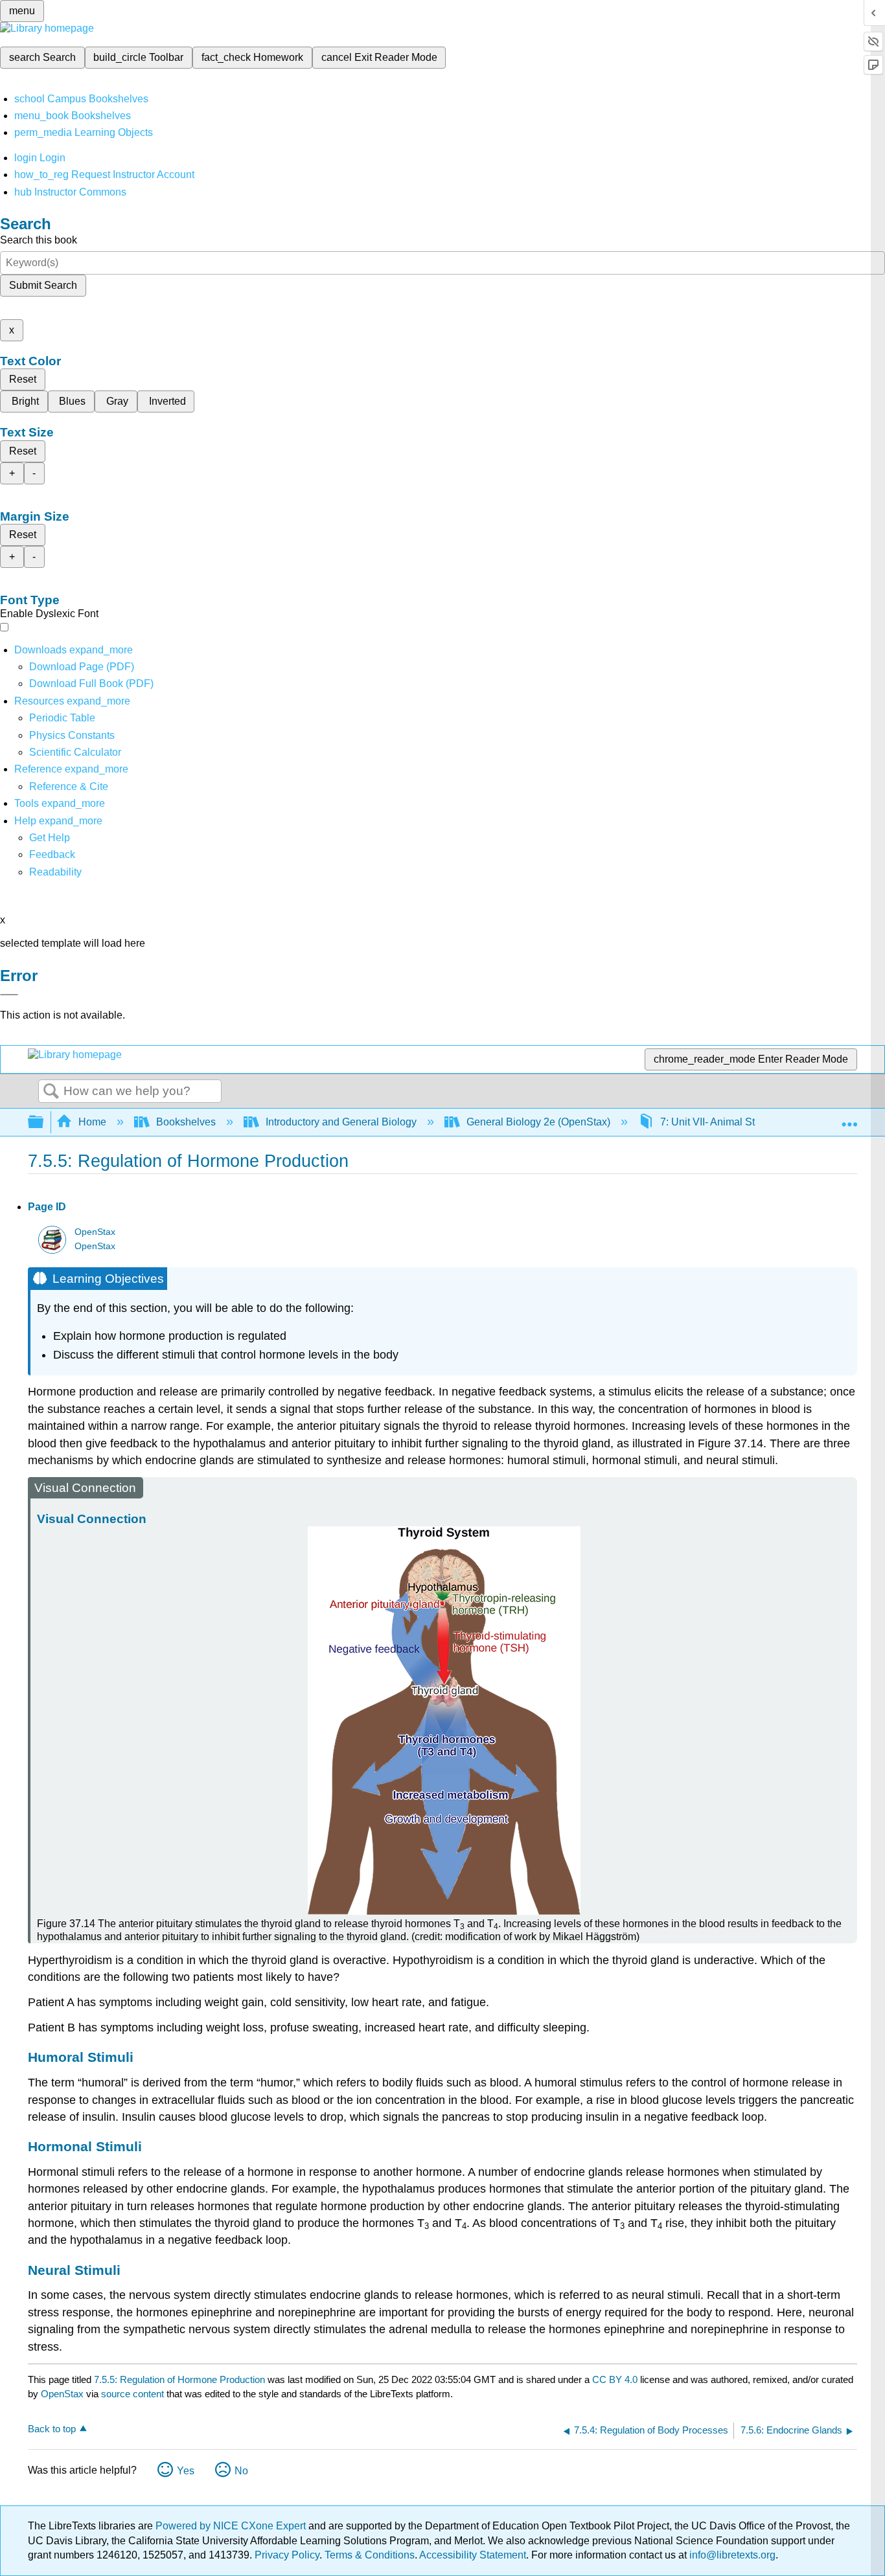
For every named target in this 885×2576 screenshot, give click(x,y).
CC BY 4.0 (615, 2379)
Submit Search (43, 285)
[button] (52, 854)
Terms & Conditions (370, 2555)
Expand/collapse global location (849, 1118)
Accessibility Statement (473, 2555)
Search (51, 1092)
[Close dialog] (9, 995)
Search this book (39, 240)
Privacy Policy (287, 2555)
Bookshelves (186, 1122)
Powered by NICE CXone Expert (232, 2526)
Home (92, 1122)
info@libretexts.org (731, 2555)
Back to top (52, 2429)
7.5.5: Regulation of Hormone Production (179, 2379)
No (241, 2471)
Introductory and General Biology (341, 1122)
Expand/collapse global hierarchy (44, 1123)
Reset (23, 379)
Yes (186, 2471)
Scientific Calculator (75, 752)
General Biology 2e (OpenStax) (538, 1122)
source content (132, 2394)
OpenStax (95, 1232)
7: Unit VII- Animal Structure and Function (755, 1122)
